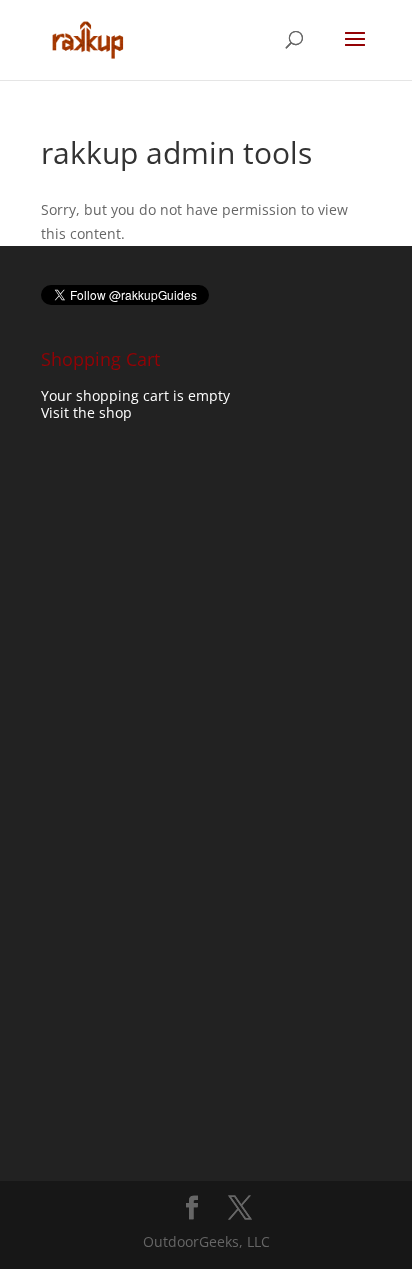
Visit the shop (86, 412)
